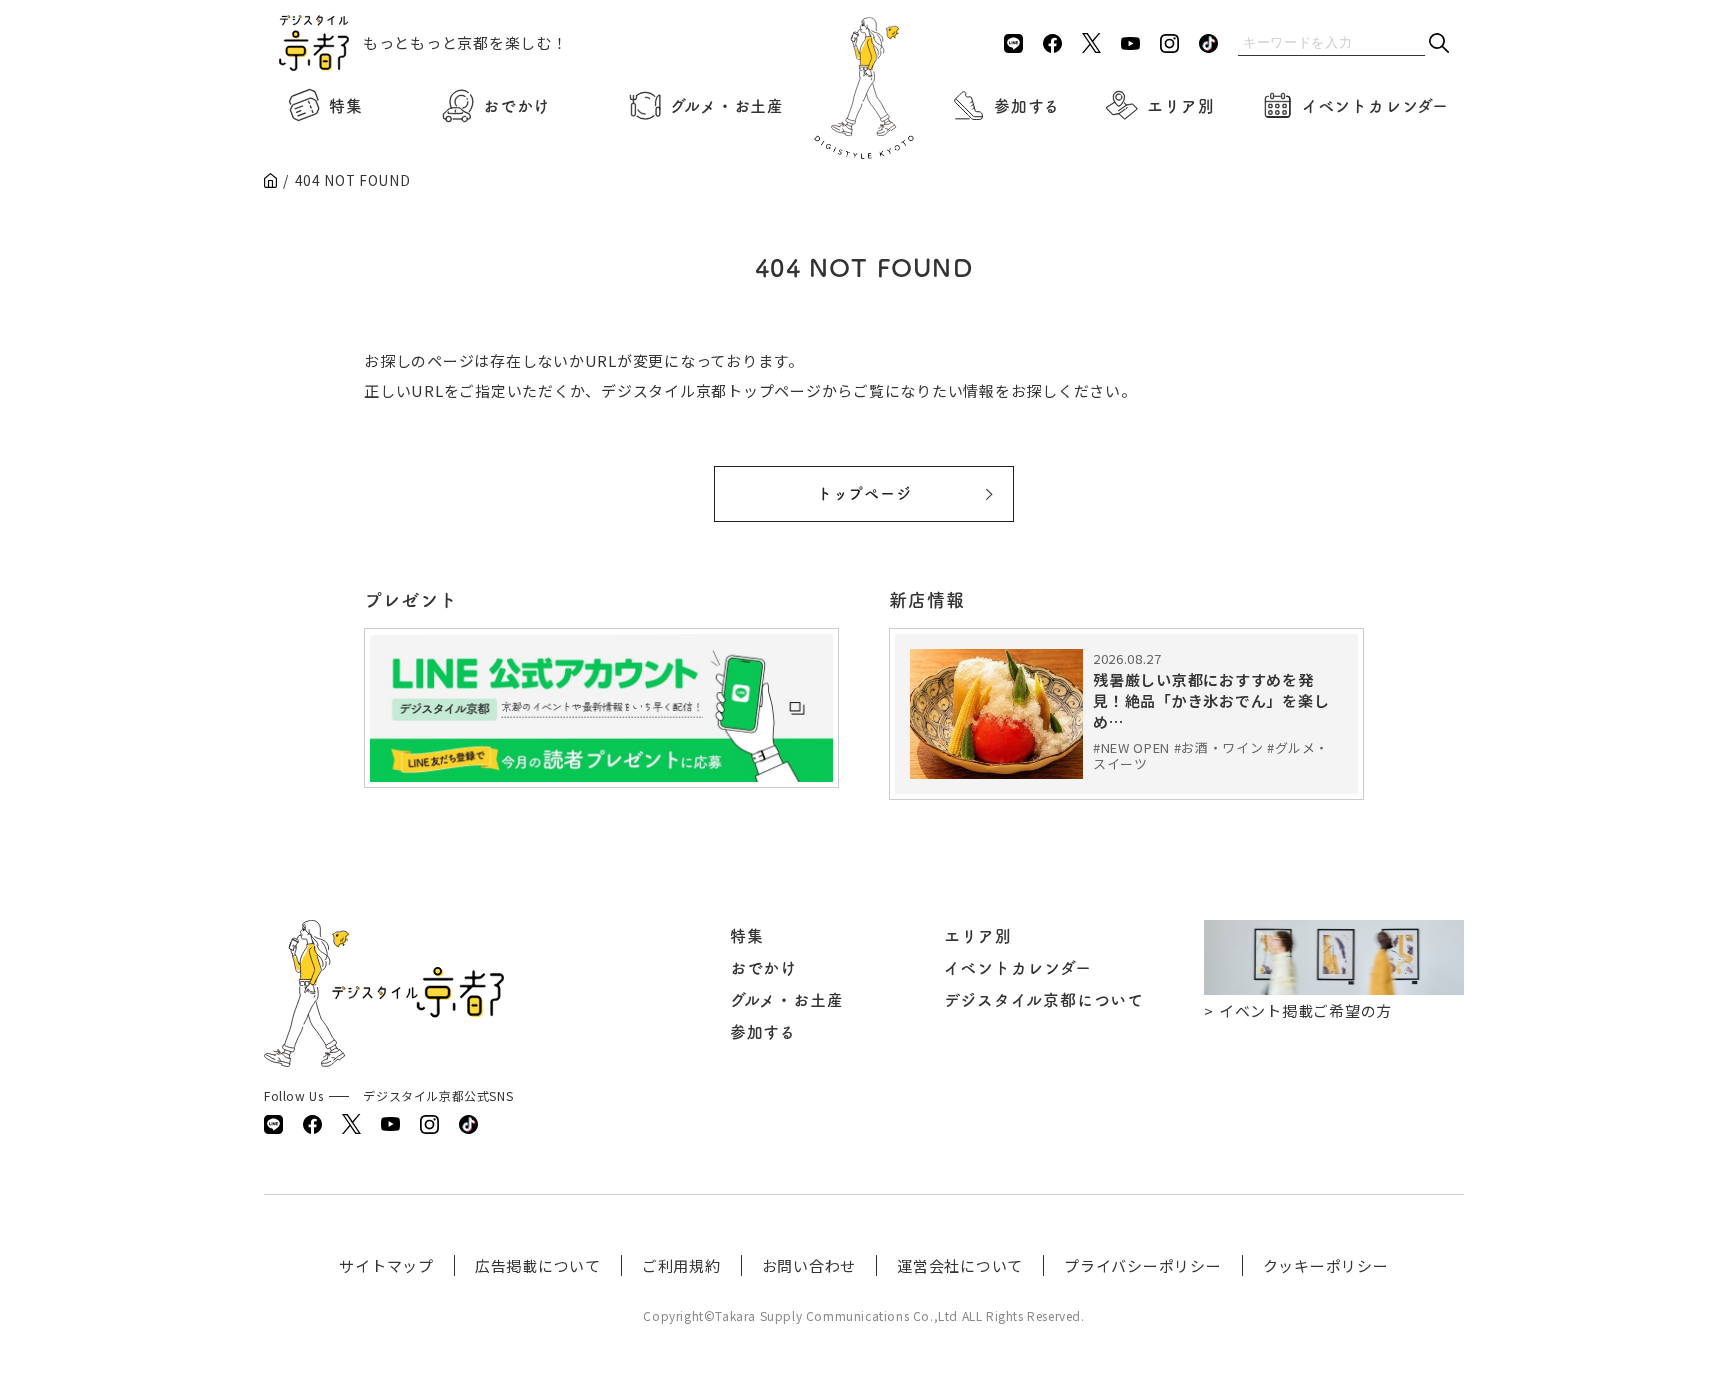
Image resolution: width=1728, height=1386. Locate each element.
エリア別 (1180, 106)
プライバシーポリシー (1143, 1265)
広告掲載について (538, 1265)
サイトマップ (386, 1265)
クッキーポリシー (1326, 1265)
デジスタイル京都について (1044, 1000)
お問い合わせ (809, 1265)
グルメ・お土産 (727, 106)
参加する (1027, 106)
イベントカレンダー (1375, 106)
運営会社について (960, 1265)
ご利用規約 (681, 1265)
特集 (346, 106)
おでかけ (516, 106)
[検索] (1439, 44)
